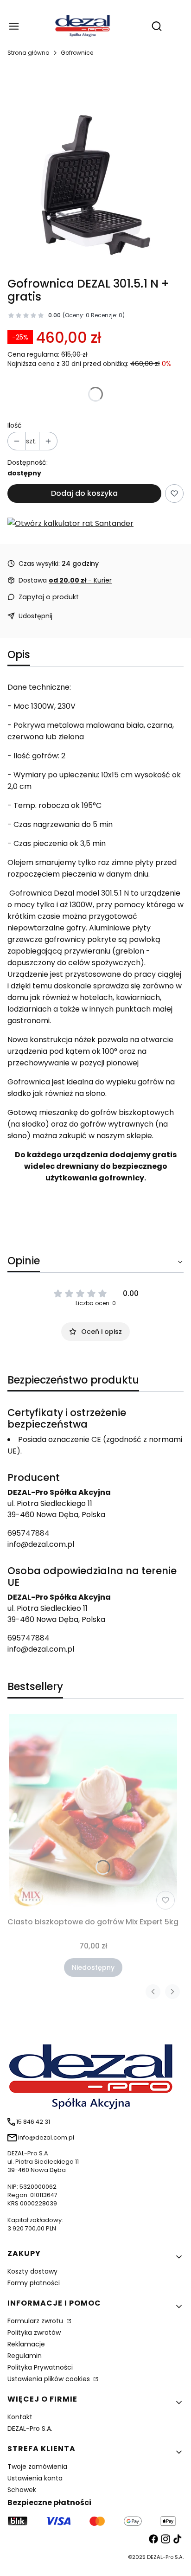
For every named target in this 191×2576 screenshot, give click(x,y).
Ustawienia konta (35, 2478)
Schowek (22, 2490)
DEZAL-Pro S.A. (30, 2429)
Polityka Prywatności (40, 2367)
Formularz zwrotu (36, 2321)
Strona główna (29, 53)
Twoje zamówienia (37, 2467)
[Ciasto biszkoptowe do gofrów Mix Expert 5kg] (93, 1813)
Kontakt (20, 2417)
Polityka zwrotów (34, 2332)
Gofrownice (77, 53)
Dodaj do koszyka (84, 493)
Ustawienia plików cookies (50, 2379)
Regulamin (25, 2356)
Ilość (15, 425)
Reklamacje (26, 2344)
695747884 (29, 1533)
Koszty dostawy (32, 2271)
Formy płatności (34, 2283)
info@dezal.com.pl (41, 1544)
